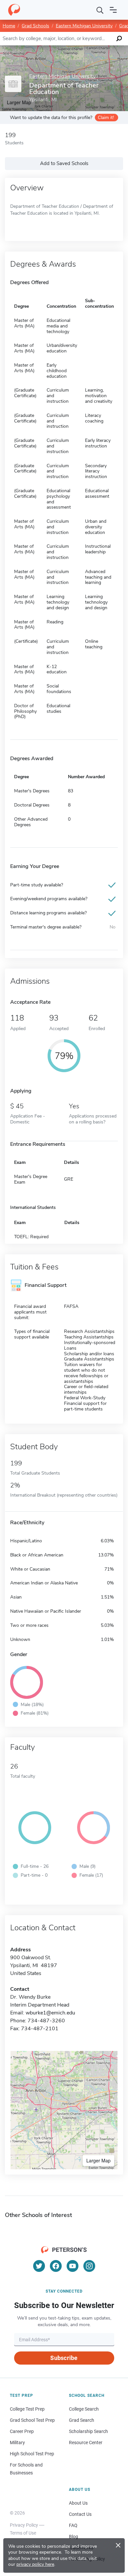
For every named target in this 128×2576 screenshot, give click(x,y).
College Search (84, 2409)
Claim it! (106, 118)
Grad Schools (35, 26)
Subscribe (64, 2358)
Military (17, 2443)
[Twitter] (39, 2266)
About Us (78, 2503)
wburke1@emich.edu (50, 2013)
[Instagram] (89, 2266)
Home (9, 26)
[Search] (100, 10)
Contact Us (80, 2514)
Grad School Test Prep (32, 2420)
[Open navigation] (113, 10)
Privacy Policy (24, 2525)
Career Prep (22, 2431)
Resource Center (86, 2443)
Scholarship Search (88, 2431)
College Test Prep (27, 2409)
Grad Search (82, 2420)
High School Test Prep (32, 2454)
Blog (74, 2537)
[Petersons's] (14, 10)
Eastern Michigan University (84, 26)
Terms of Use (23, 2533)
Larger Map (98, 2160)
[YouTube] (73, 2266)
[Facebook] (56, 2266)
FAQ (73, 2525)
